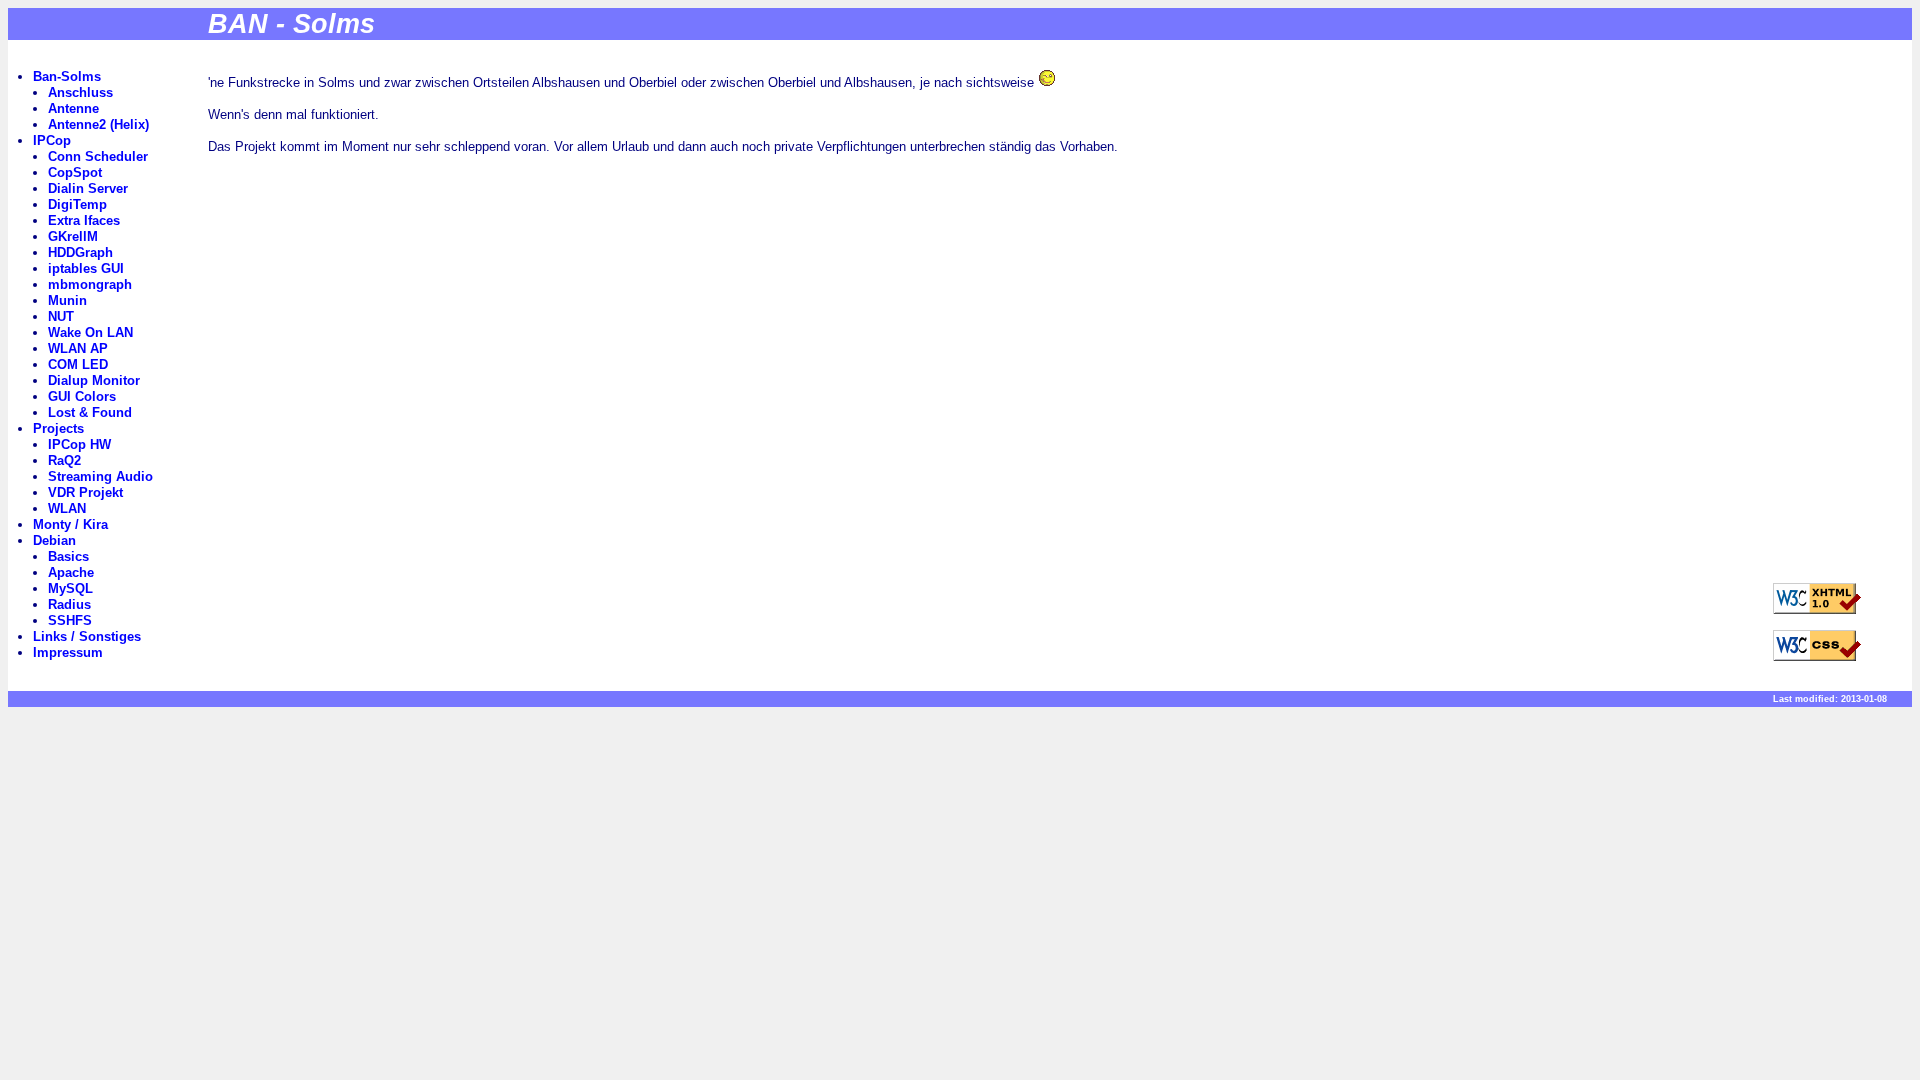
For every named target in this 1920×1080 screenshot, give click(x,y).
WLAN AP (78, 348)
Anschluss (80, 92)
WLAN (67, 508)
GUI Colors (82, 396)
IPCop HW (79, 444)
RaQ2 (64, 460)
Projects (58, 428)
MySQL (70, 588)
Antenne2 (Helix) (98, 124)
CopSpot (75, 172)
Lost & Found (90, 412)
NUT (61, 316)
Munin (67, 300)
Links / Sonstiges (87, 636)
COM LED (78, 364)
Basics (68, 556)
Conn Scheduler (98, 156)
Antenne (73, 108)
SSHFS (70, 620)
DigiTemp (77, 204)
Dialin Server (88, 188)
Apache (71, 572)
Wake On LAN (90, 332)
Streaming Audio (100, 476)
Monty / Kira (70, 524)
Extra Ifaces (84, 220)
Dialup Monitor (94, 380)
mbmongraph (90, 284)
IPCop (52, 140)
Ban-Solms (67, 76)
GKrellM (73, 236)
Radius (69, 604)
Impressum (68, 652)
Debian (54, 540)
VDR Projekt (85, 492)
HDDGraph (80, 252)
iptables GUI (86, 268)
